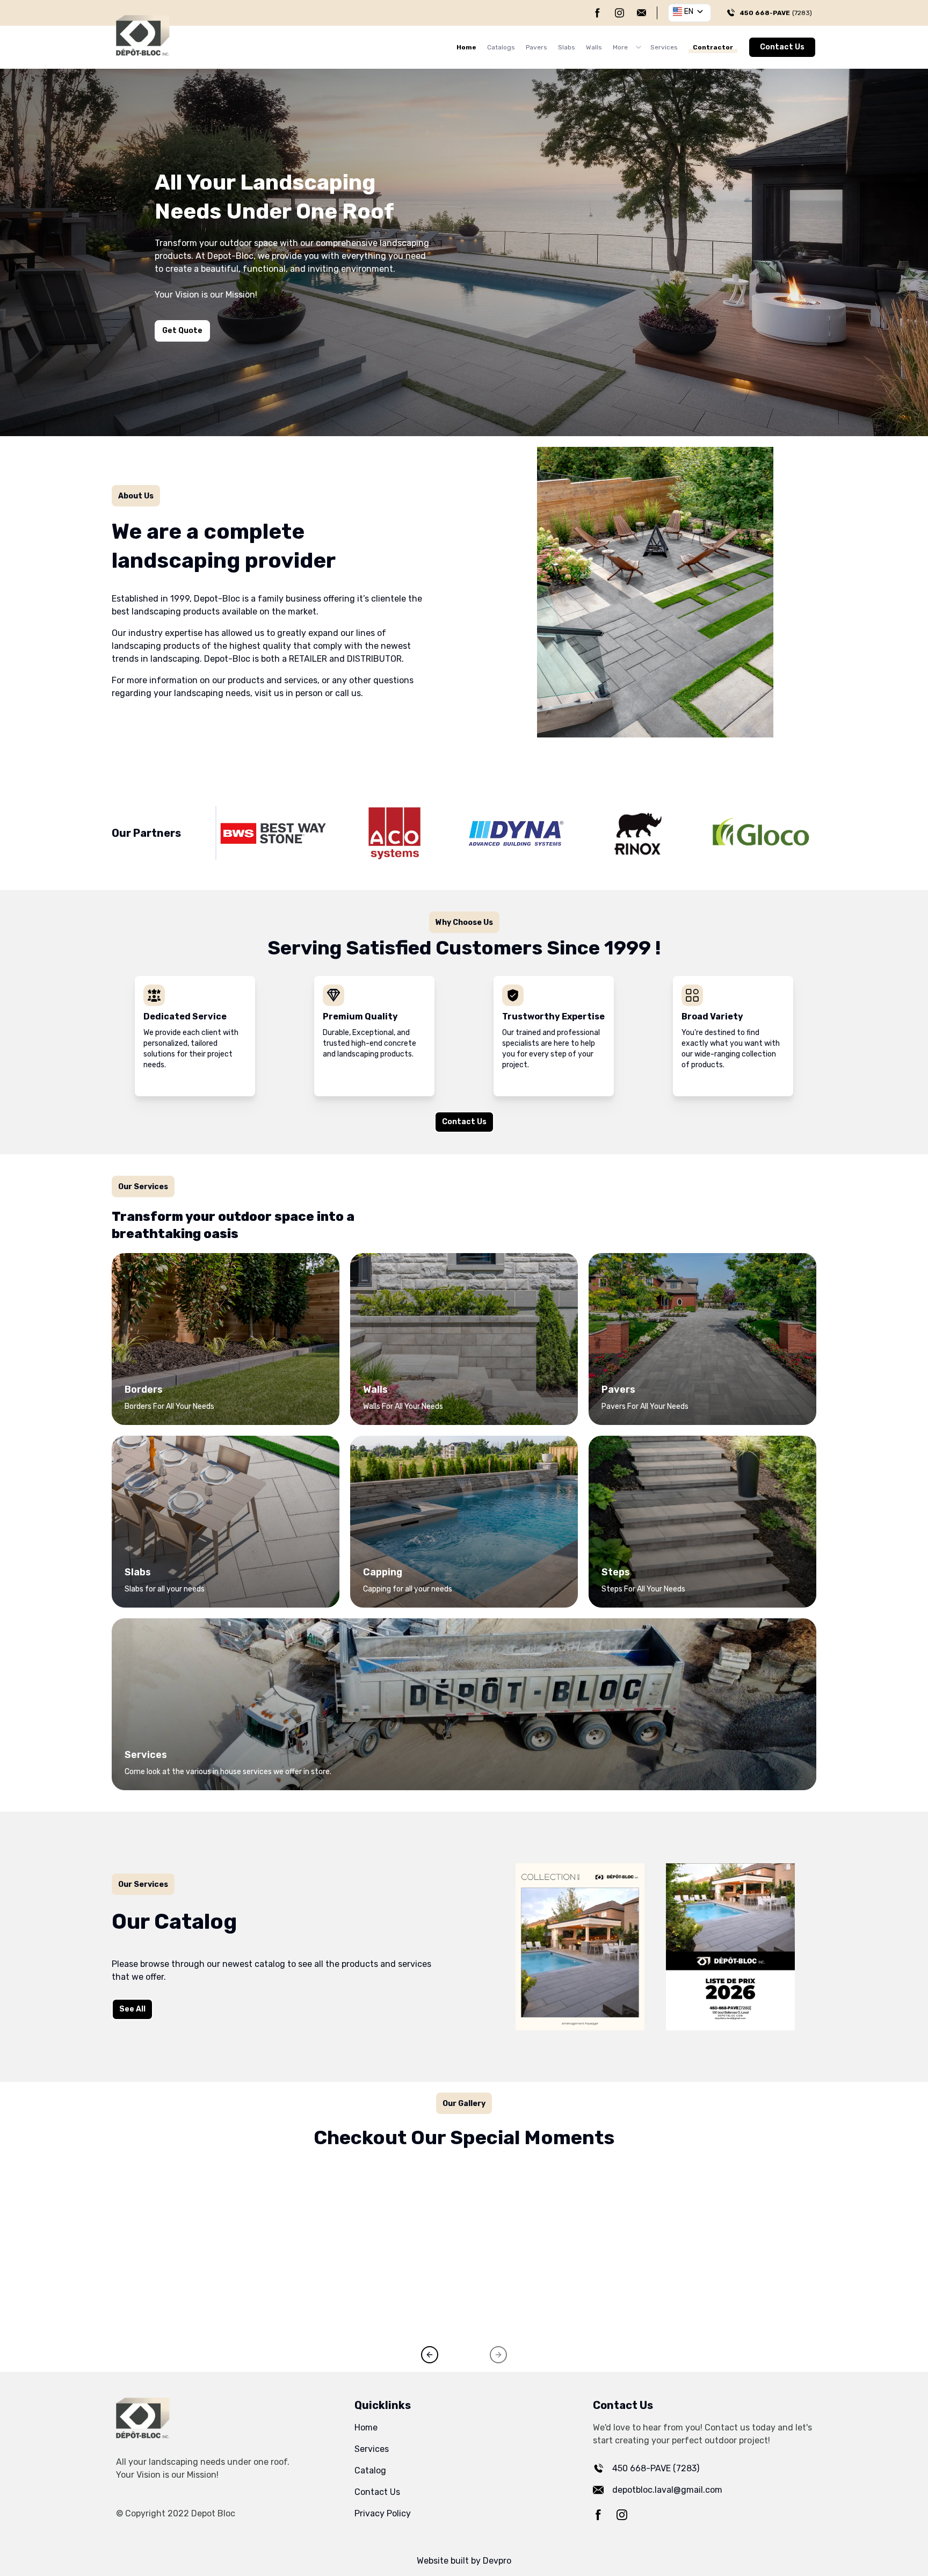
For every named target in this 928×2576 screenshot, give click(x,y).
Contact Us (782, 47)
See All (132, 2009)
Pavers (536, 47)
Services (664, 47)
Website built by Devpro (464, 2561)
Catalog (370, 2470)
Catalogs (501, 47)
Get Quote (182, 331)
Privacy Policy (383, 2513)
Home (466, 47)
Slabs (567, 47)
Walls (594, 47)
